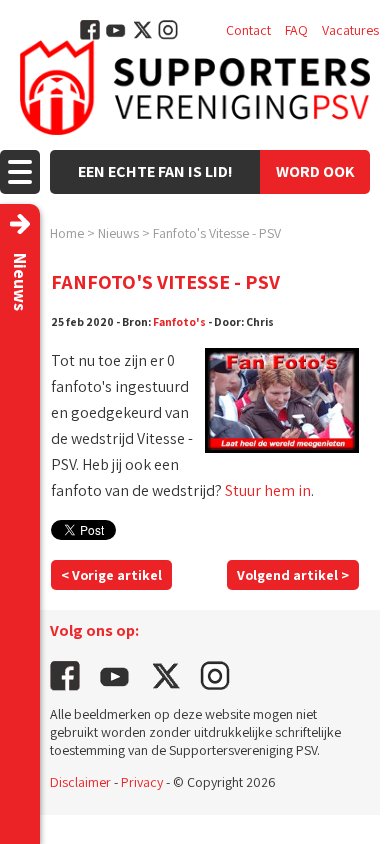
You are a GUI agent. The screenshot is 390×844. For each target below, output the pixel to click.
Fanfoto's (179, 321)
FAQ (296, 30)
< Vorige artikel (111, 575)
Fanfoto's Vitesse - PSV (217, 233)
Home (67, 233)
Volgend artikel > (293, 575)
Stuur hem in (268, 490)
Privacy (142, 782)
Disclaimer (80, 782)
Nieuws (118, 233)
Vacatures (350, 30)
